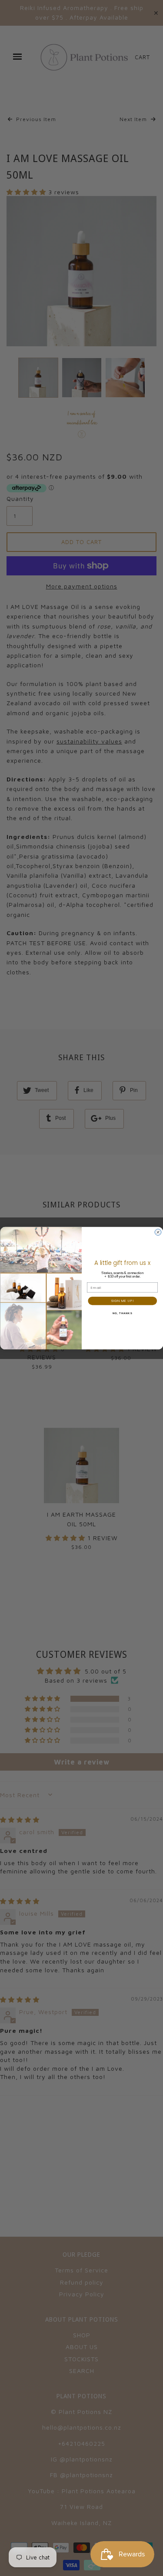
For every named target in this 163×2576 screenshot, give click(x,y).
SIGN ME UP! (122, 1301)
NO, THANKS (122, 1313)
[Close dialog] (158, 1232)
